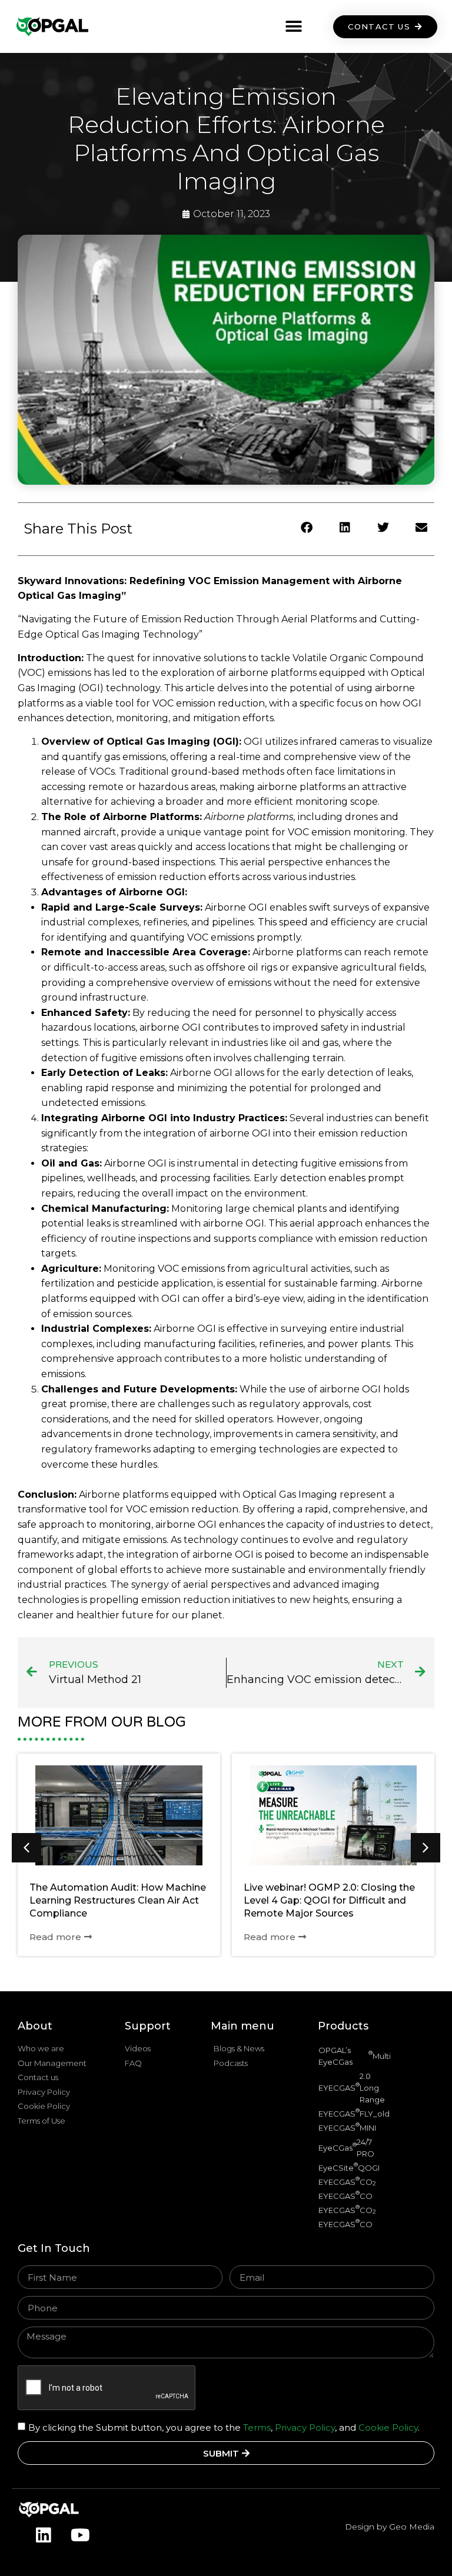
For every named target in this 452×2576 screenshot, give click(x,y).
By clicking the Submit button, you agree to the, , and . (224, 2427)
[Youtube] (80, 2535)
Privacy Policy (305, 2427)
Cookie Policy (388, 2427)
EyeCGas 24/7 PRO (346, 2148)
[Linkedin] (43, 2535)
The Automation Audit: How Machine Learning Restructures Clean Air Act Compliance (118, 1900)
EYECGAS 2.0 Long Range (352, 2088)
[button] (293, 27)
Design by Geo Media (390, 2527)
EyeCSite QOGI (349, 2167)
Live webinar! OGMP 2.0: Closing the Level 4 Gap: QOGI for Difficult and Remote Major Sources (329, 1900)
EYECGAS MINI (347, 2127)
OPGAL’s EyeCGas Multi (355, 2056)
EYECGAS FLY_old (354, 2113)
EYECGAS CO (347, 2181)
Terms (256, 2427)
